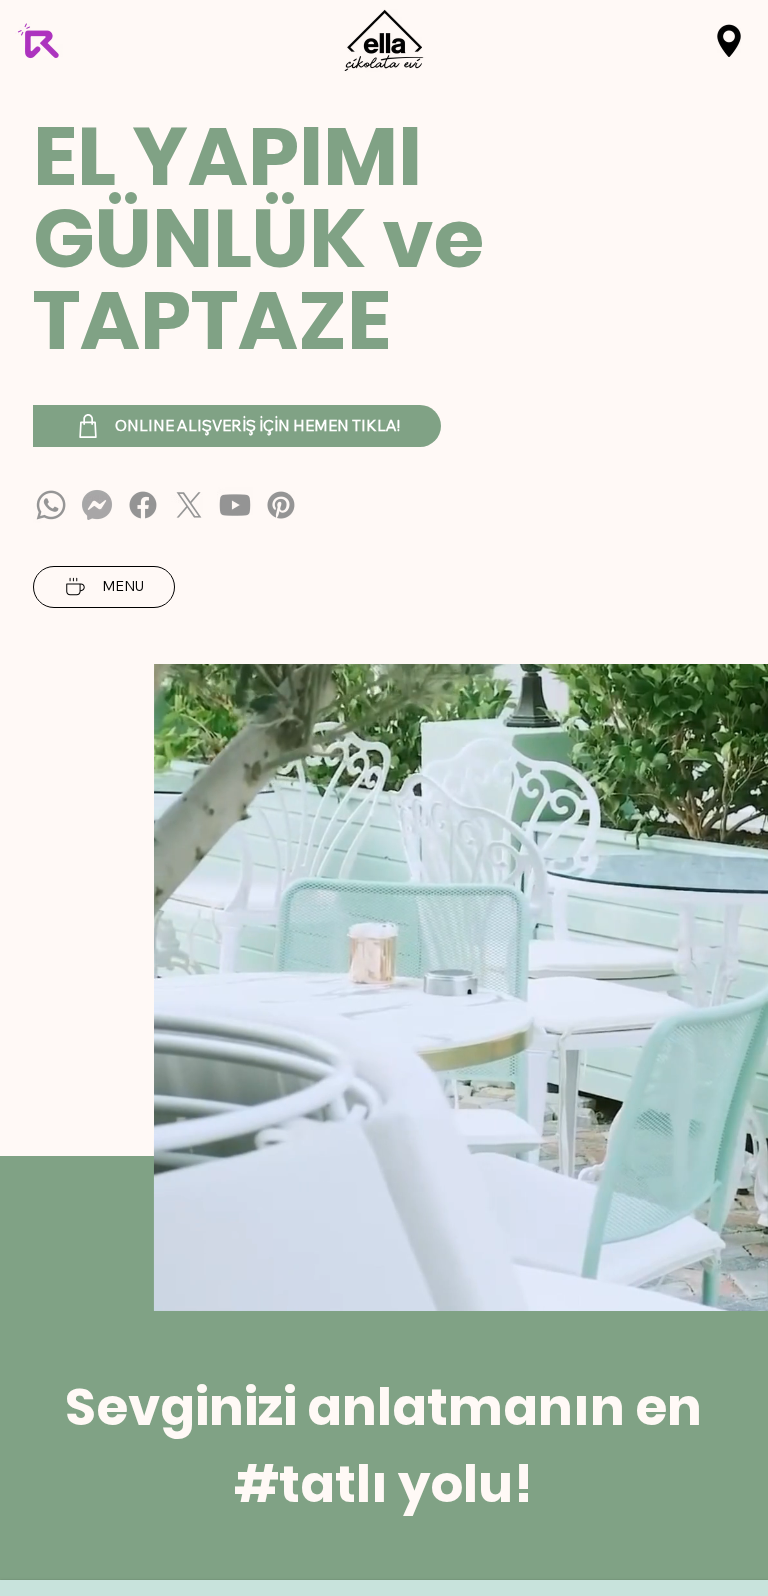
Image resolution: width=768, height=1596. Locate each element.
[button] (729, 41)
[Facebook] (143, 505)
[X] (189, 505)
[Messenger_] (97, 505)
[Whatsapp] (51, 505)
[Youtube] (235, 505)
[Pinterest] (281, 505)
